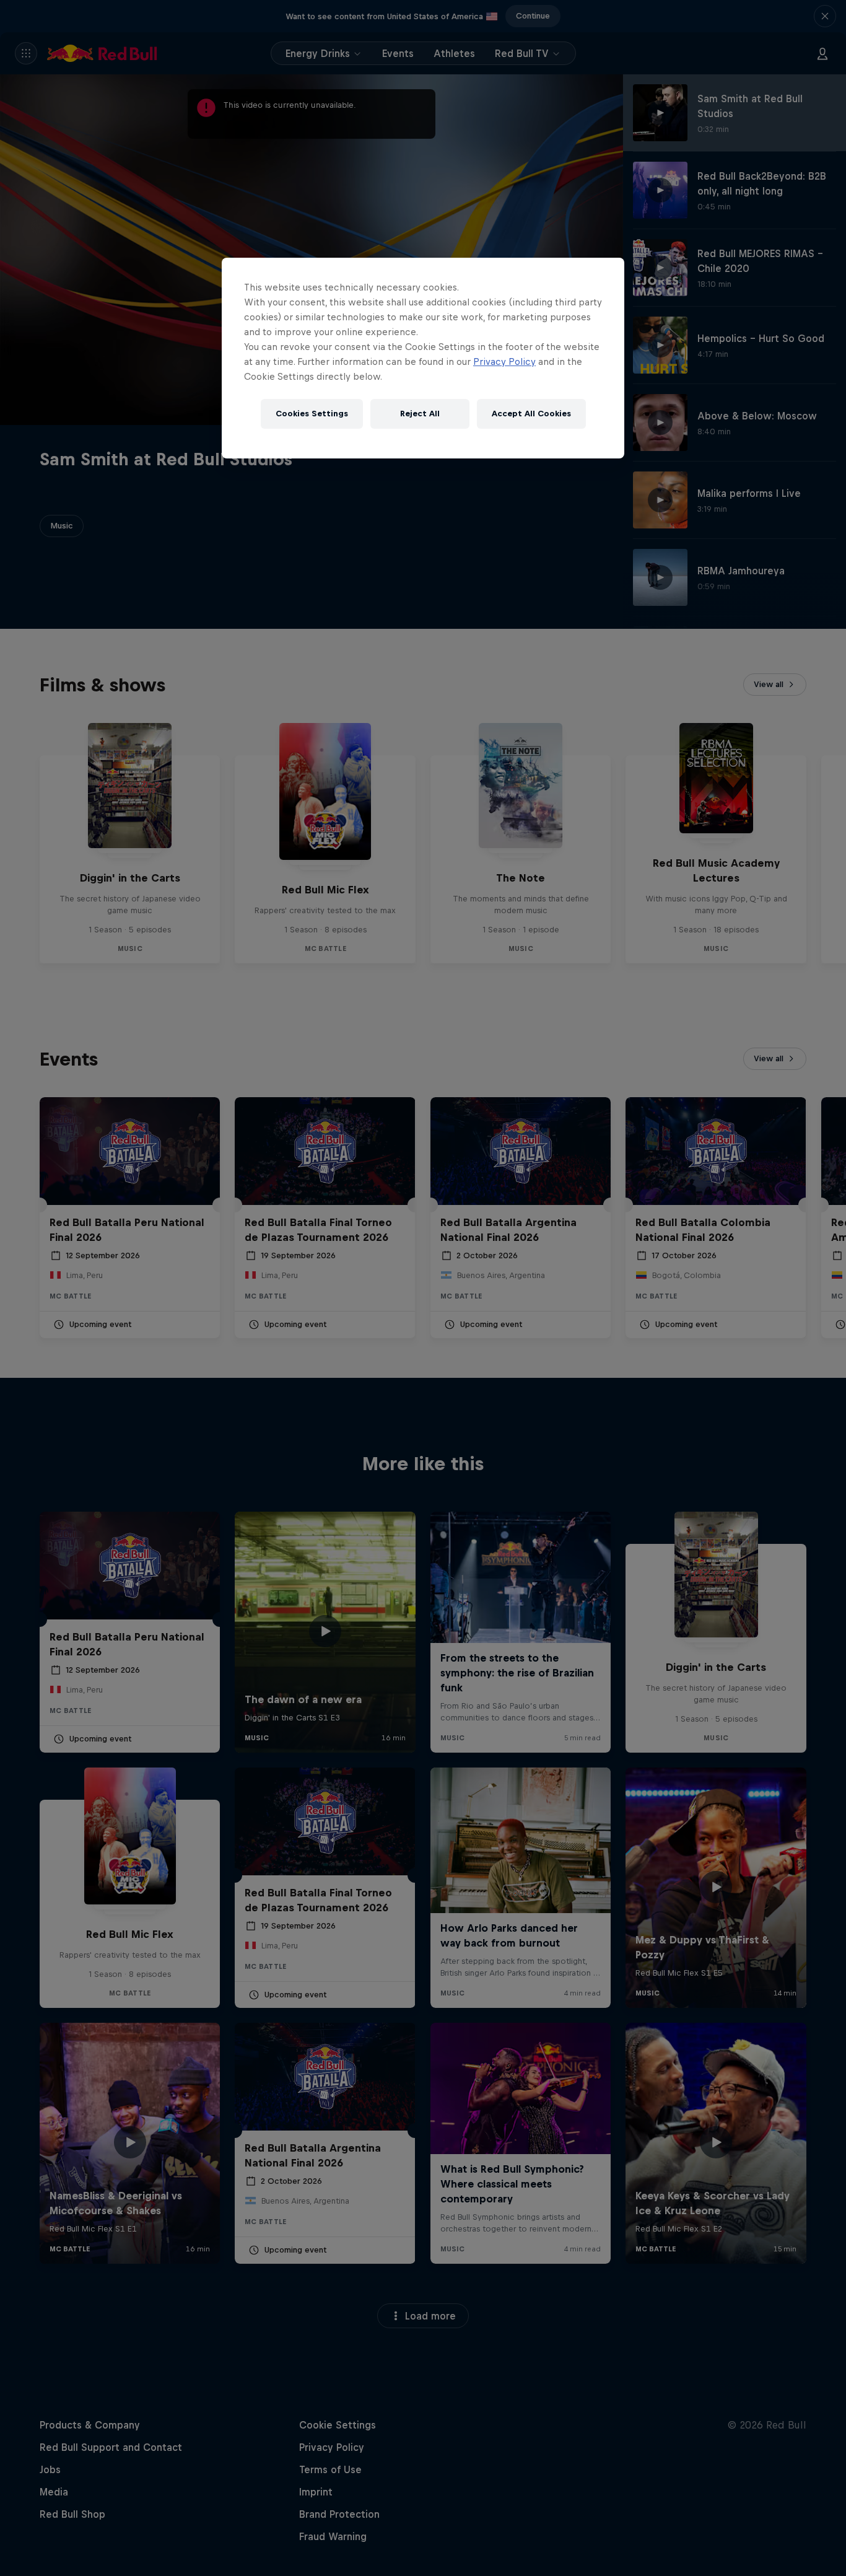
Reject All (420, 414)
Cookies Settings (312, 414)
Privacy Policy (504, 361)
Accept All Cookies (531, 414)
